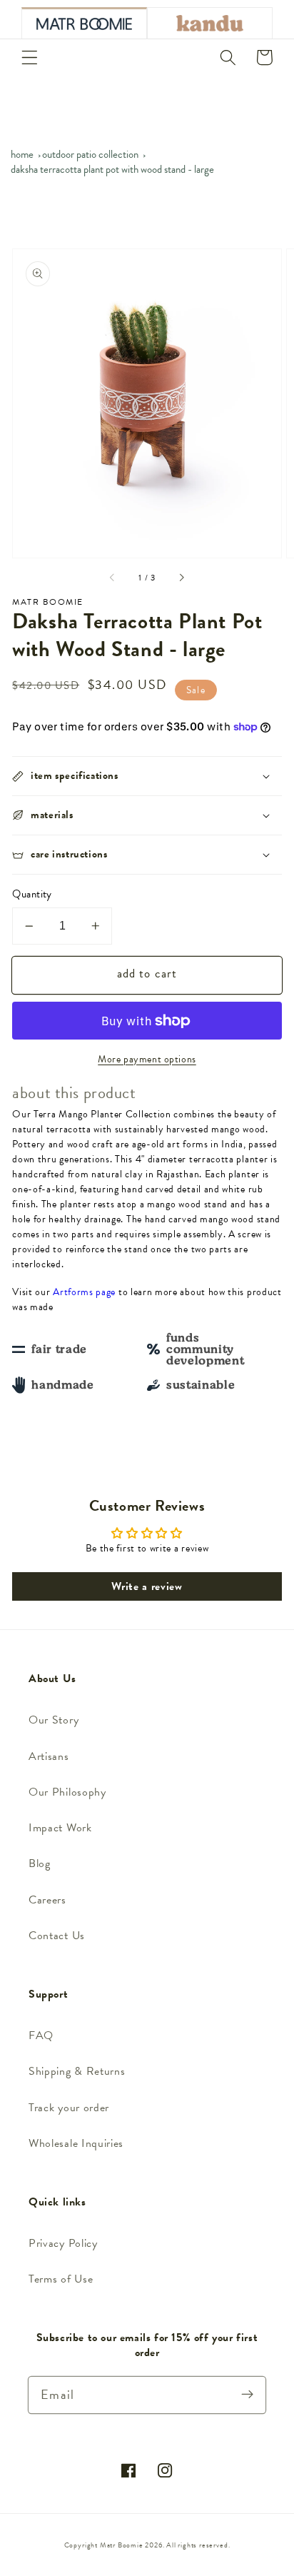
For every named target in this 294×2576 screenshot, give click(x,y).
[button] (30, 57)
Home (22, 154)
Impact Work (60, 1828)
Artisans (49, 1756)
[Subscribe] (247, 2395)
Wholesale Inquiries (76, 2143)
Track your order (69, 2108)
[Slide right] (181, 578)
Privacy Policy (63, 2243)
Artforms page (84, 1292)
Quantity (32, 894)
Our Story (54, 1720)
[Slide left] (113, 578)
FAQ (41, 2036)
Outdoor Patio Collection (90, 154)
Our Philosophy (67, 1792)
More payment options (147, 1060)
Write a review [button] (147, 1586)
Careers (47, 1900)
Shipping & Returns (77, 2071)
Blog (40, 1863)
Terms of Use (61, 2279)
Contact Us (57, 1936)
